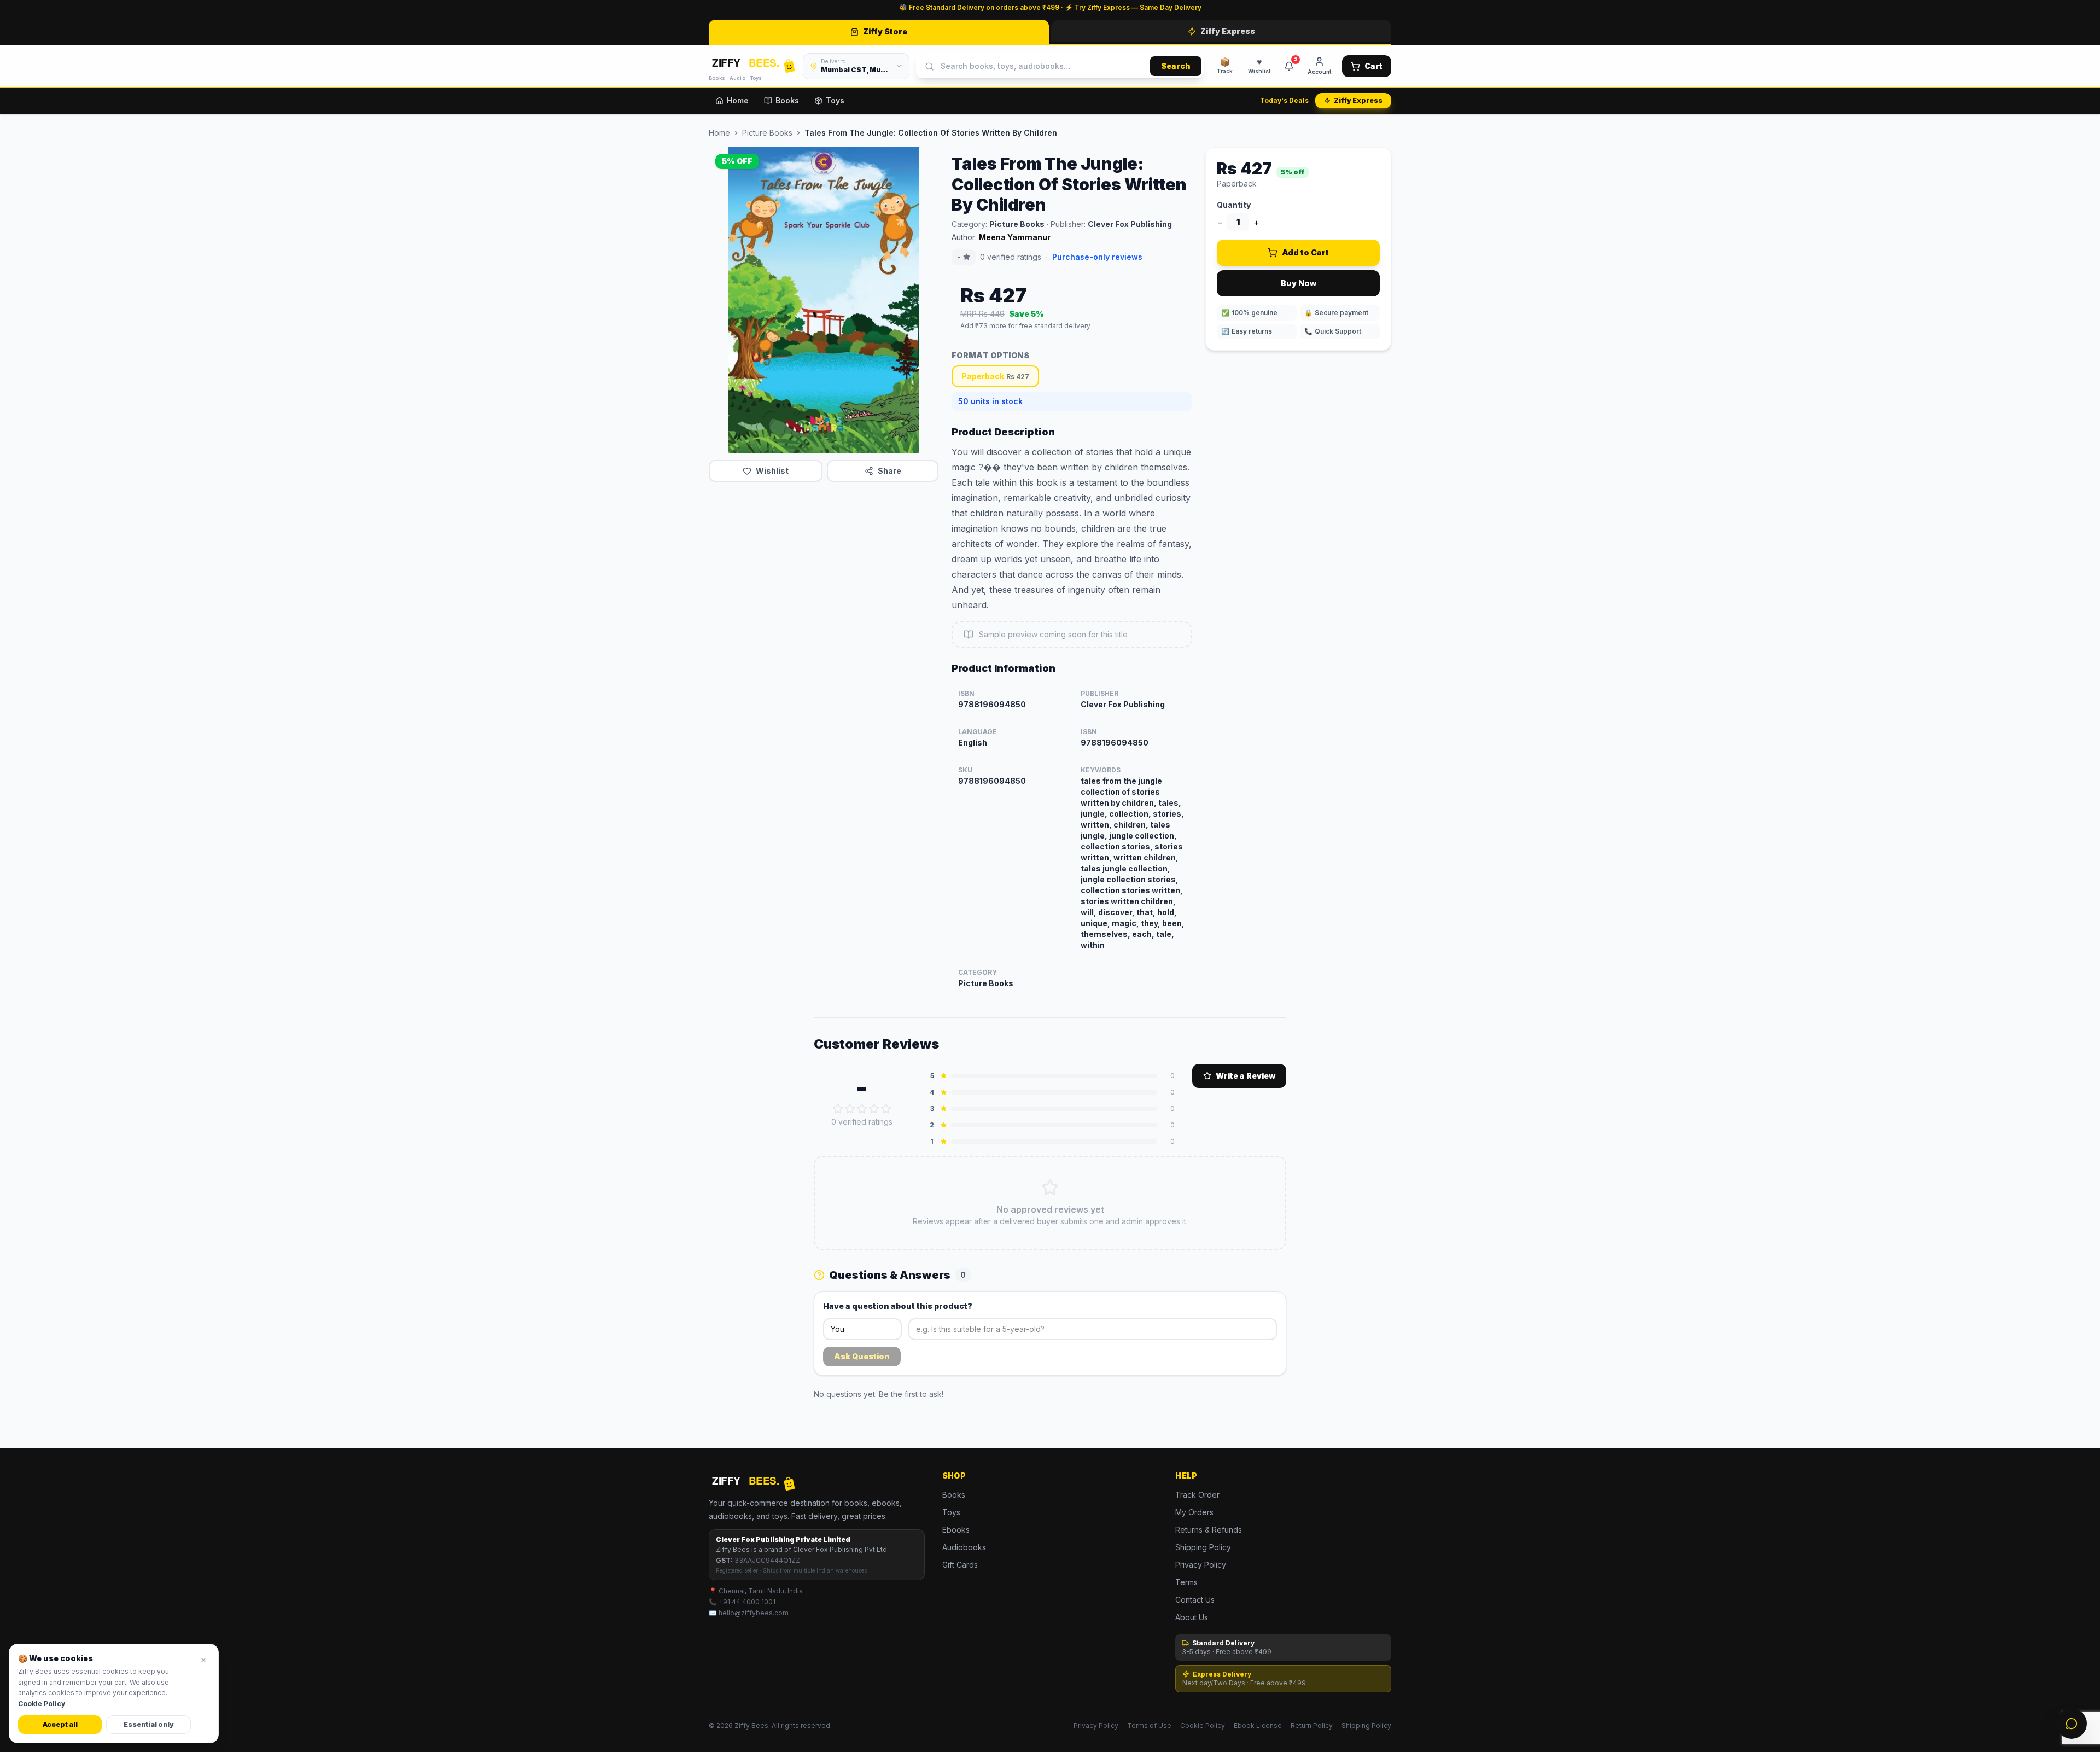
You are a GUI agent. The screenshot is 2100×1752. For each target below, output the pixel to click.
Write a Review (1246, 1076)
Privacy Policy (1201, 1565)
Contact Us (1195, 1600)
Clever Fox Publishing (1130, 224)
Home (738, 100)
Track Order (1197, 1495)
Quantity (1234, 205)
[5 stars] (886, 1109)
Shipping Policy (1203, 1547)
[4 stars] (874, 1109)
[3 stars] (862, 1109)
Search (1176, 66)
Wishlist (772, 471)
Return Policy (1312, 1725)
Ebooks (956, 1530)
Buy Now (1299, 283)
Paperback (995, 376)
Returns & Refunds (1209, 1530)
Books (787, 100)
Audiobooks (964, 1547)
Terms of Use (1149, 1725)
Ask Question (862, 1356)
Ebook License (1258, 1725)
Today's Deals (1284, 100)
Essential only (149, 1724)
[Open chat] (2072, 1724)
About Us (1192, 1617)
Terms (1186, 1582)
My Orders (1194, 1512)
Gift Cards (960, 1565)
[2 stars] (850, 1109)
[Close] (203, 1660)
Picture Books (767, 133)
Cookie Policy (1203, 1725)
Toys (835, 100)
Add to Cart (1305, 252)
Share (889, 471)
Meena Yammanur (1015, 237)
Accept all (60, 1724)
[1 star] (838, 1109)
